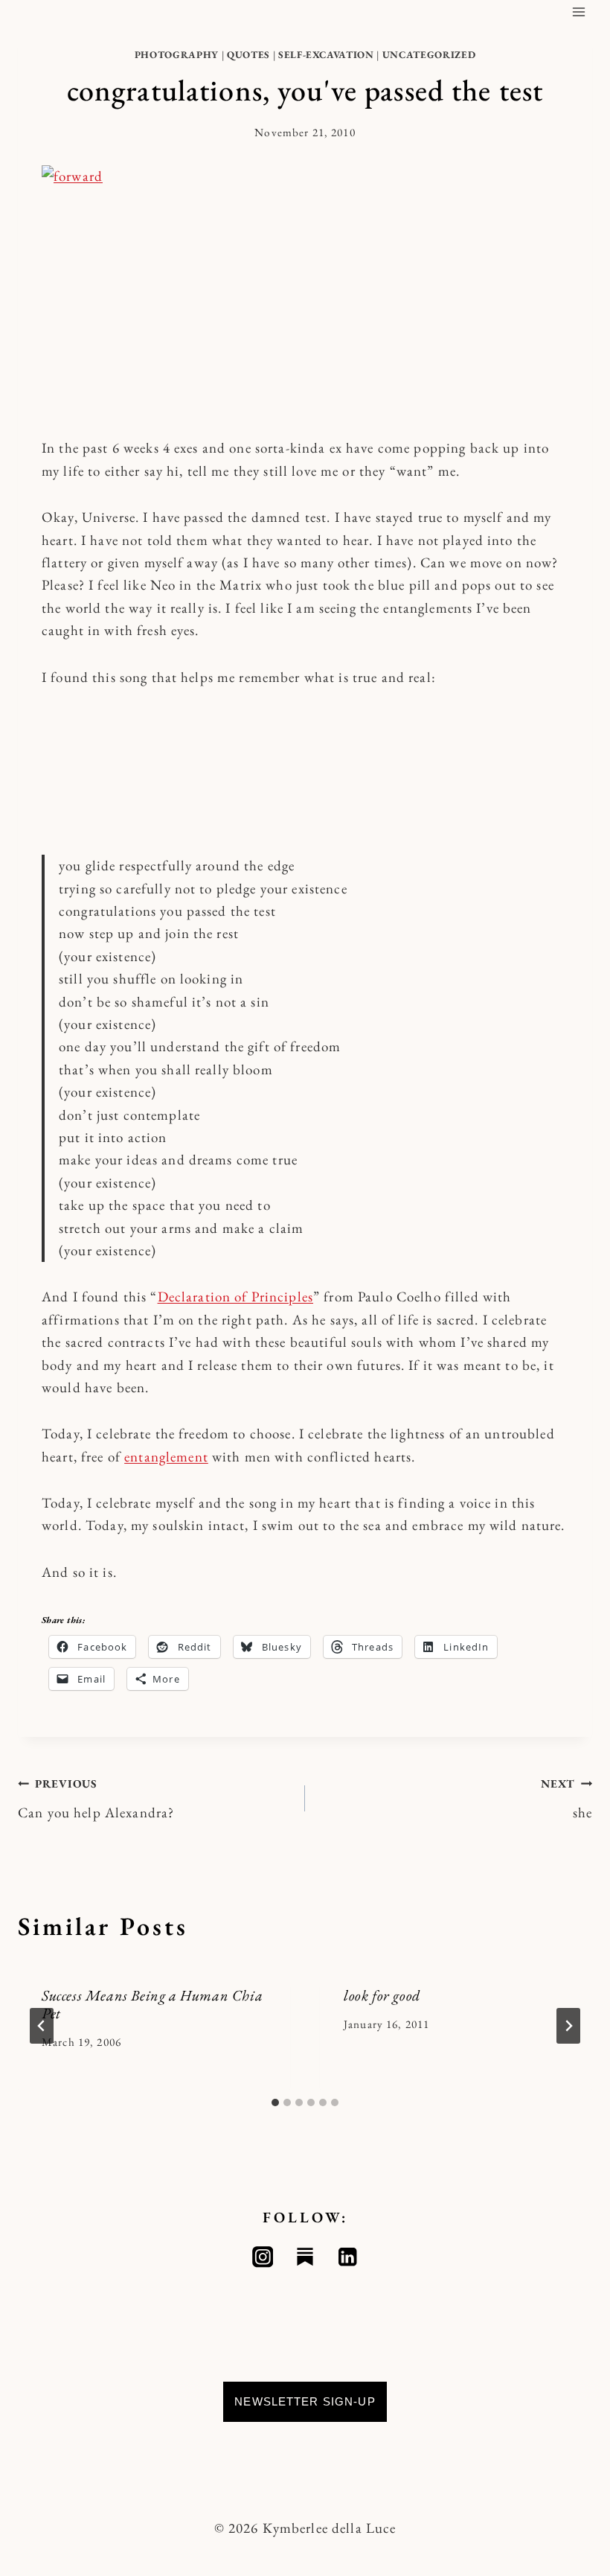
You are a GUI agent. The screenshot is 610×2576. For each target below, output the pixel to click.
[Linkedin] (348, 2257)
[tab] (275, 2102)
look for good (382, 1995)
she (566, 1799)
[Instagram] (263, 2257)
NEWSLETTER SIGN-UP (305, 2401)
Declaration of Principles (236, 1297)
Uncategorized (429, 55)
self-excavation (326, 55)
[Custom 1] (305, 2257)
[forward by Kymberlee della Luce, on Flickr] (305, 289)
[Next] (568, 2026)
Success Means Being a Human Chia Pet (152, 2004)
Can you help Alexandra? (96, 1799)
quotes (248, 55)
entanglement (166, 1457)
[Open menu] (578, 12)
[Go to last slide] (42, 2026)
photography (177, 55)
